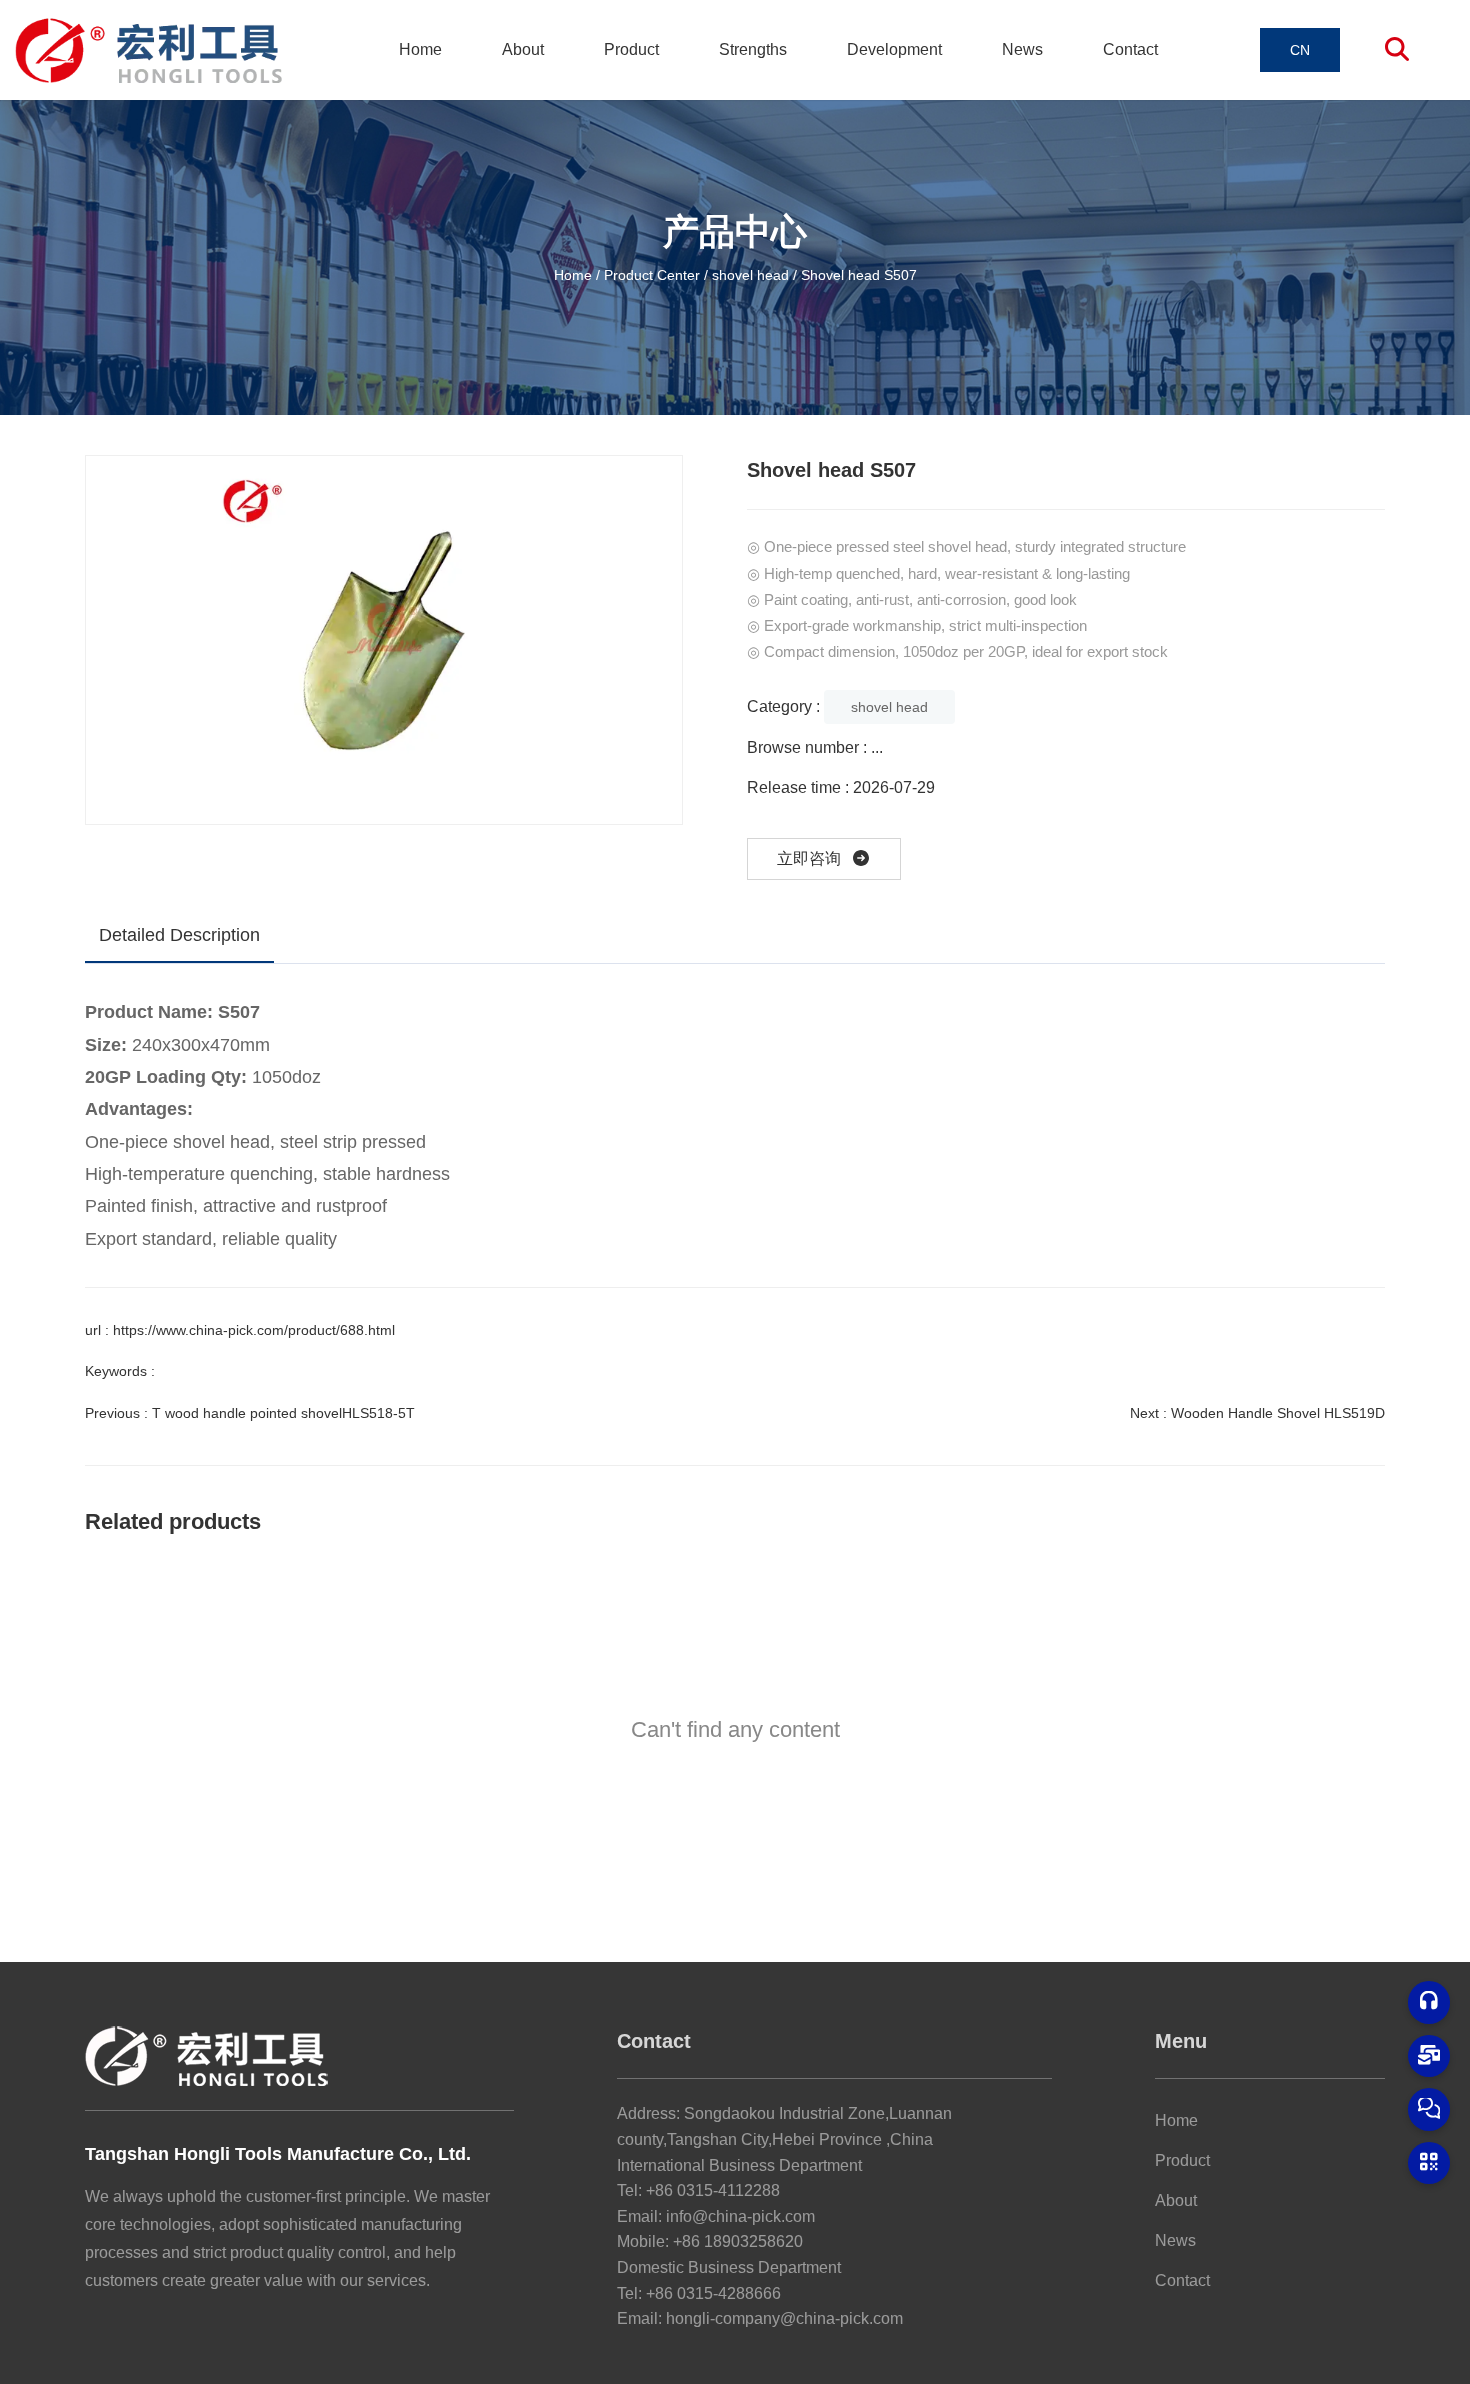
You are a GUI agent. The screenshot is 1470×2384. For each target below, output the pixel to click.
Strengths (753, 49)
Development (894, 49)
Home (420, 49)
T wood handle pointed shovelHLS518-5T (283, 1413)
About (523, 49)
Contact (1130, 49)
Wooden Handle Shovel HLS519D (1278, 1413)
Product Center (652, 274)
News (1022, 49)
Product (631, 49)
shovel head (750, 274)
